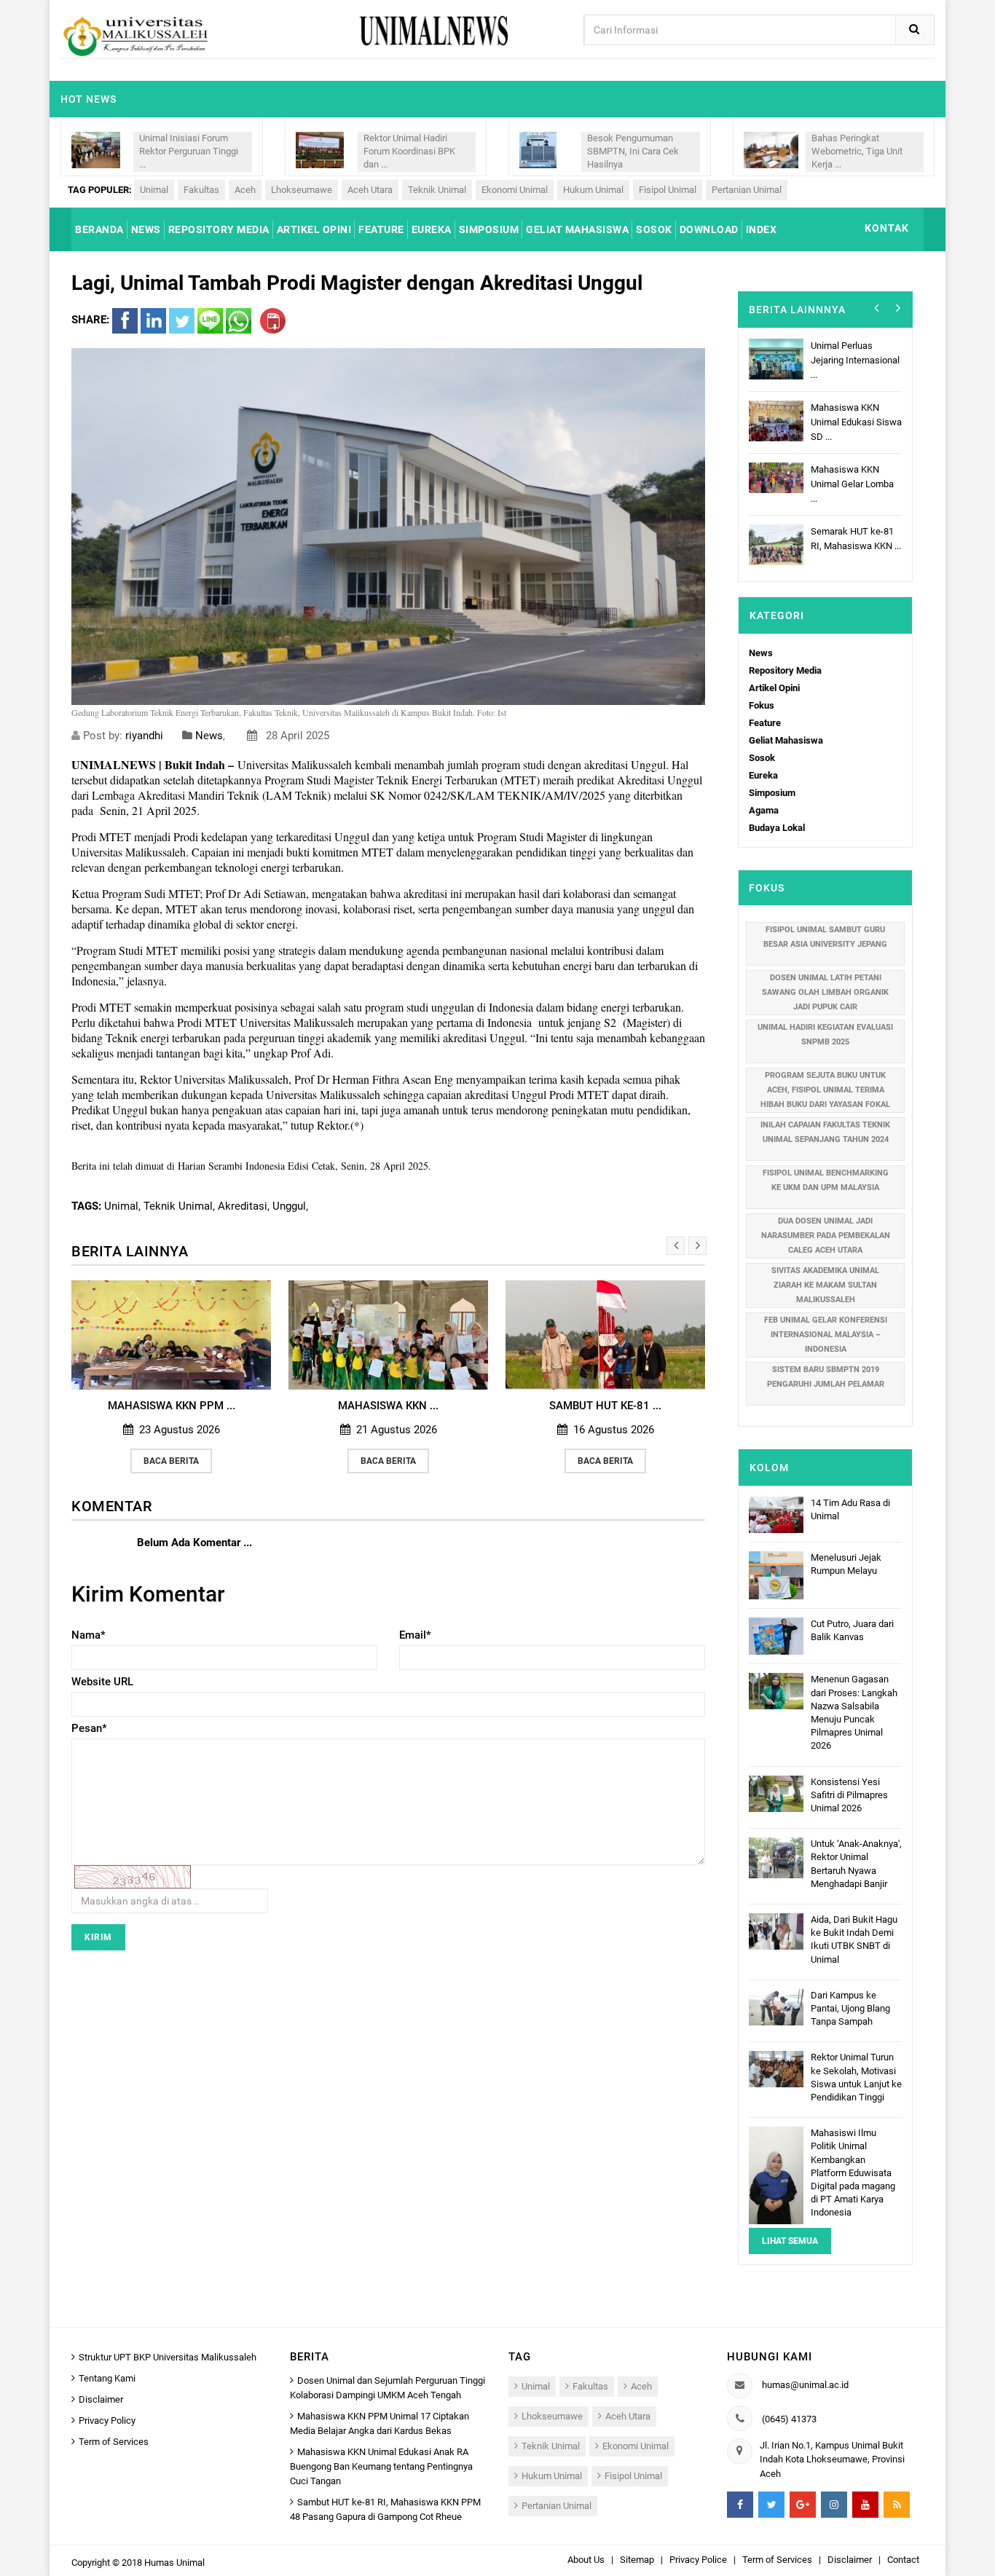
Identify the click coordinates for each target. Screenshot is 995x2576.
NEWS (146, 229)
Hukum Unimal (593, 190)
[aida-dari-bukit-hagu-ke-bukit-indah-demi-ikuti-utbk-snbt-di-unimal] (776, 1930)
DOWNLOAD (709, 229)
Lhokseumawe (302, 190)
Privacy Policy (107, 2421)
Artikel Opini (774, 688)
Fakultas (201, 190)
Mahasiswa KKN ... (388, 1406)
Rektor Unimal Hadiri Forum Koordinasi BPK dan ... (409, 151)
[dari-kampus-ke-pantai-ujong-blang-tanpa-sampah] (776, 2006)
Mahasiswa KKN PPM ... (172, 1406)
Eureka (763, 775)
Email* (415, 1635)
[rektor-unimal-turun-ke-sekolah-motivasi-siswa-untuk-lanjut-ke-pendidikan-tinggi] (776, 2069)
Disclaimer (101, 2399)
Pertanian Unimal (747, 190)
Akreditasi (243, 1206)
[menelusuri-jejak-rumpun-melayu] (776, 1574)
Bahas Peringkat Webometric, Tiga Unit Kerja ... (857, 151)
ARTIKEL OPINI (314, 229)
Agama (764, 810)
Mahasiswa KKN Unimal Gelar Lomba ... (852, 484)
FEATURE (381, 229)
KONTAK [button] (887, 228)
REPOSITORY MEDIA (219, 229)
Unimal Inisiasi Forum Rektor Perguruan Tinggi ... (189, 151)
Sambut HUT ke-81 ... (605, 1406)
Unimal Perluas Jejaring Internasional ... (855, 360)
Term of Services (114, 2442)
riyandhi (144, 736)
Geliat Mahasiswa (786, 740)
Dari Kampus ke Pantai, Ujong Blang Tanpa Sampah (850, 2008)
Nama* (89, 1635)
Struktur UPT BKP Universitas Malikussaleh (168, 2357)
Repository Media (785, 670)
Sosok (762, 758)
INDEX (762, 229)
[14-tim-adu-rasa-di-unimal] (776, 1515)
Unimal (154, 190)
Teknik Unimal (437, 190)
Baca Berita (171, 1461)
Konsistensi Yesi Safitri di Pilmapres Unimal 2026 (849, 1795)
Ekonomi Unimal (515, 190)
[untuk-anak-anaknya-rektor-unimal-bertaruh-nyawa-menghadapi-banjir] (776, 1858)
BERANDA (99, 229)
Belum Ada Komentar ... (194, 1543)
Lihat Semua (790, 2241)
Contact (903, 2560)
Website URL (102, 1682)
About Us (586, 2560)
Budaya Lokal (777, 828)
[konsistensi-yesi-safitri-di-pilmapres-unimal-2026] (776, 1793)
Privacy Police (698, 2560)
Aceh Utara (370, 190)
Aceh (245, 190)
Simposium (772, 793)
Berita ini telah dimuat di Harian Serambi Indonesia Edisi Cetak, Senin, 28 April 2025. (251, 1166)
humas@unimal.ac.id (805, 2385)
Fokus (762, 705)
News (209, 736)
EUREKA (432, 229)
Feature (765, 723)
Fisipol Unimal (668, 190)
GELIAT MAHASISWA (577, 229)
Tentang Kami (107, 2378)
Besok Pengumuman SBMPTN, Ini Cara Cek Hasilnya (633, 151)
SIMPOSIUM (489, 229)
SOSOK (654, 229)
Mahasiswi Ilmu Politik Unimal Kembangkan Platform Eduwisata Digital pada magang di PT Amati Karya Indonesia (853, 2173)
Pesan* (89, 1728)
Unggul (289, 1206)
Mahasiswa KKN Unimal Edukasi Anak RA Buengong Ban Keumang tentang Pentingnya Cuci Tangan (381, 2466)
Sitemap (637, 2560)
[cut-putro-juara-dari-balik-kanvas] (776, 1635)
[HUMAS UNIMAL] (135, 35)
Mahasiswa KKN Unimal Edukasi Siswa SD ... (856, 422)
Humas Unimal (174, 2563)
